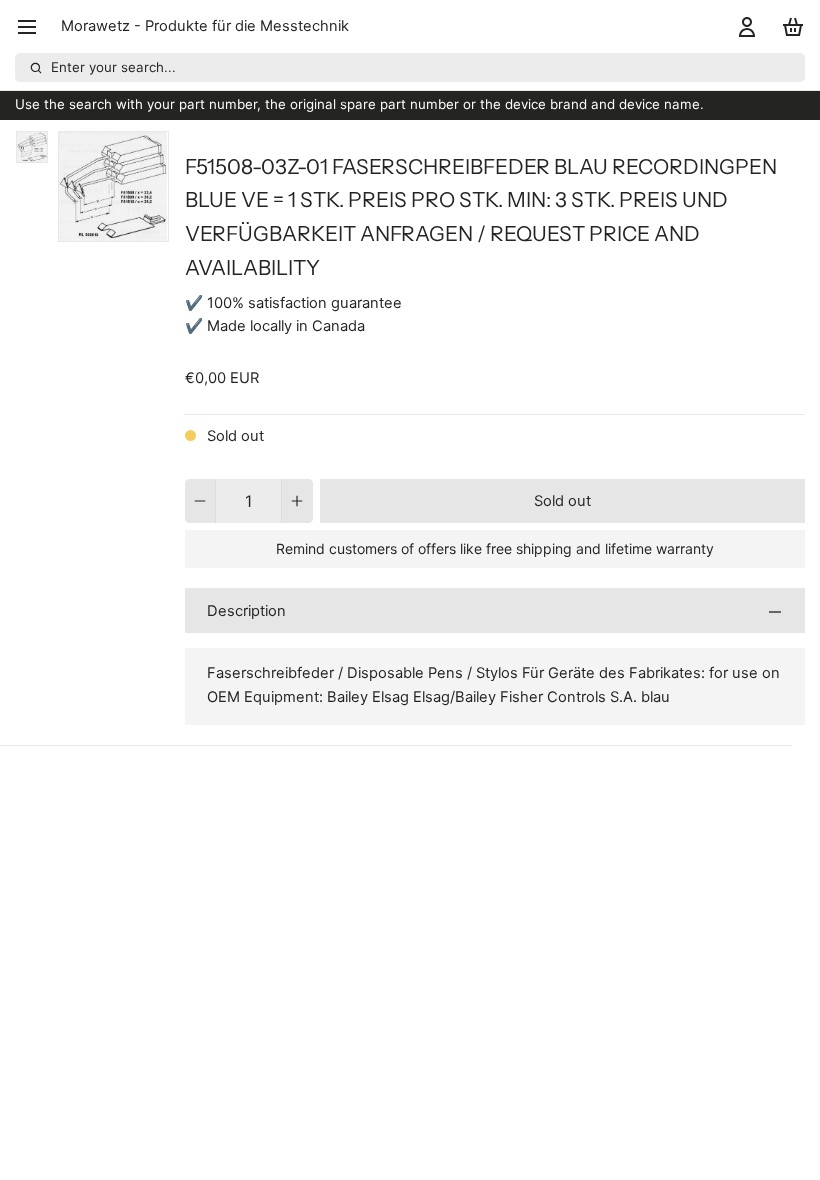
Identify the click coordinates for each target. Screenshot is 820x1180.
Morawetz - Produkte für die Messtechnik (205, 26)
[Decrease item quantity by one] (200, 501)
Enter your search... (113, 67)
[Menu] (34, 26)
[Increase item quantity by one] (297, 501)
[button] (562, 501)
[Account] (743, 26)
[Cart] (789, 26)
